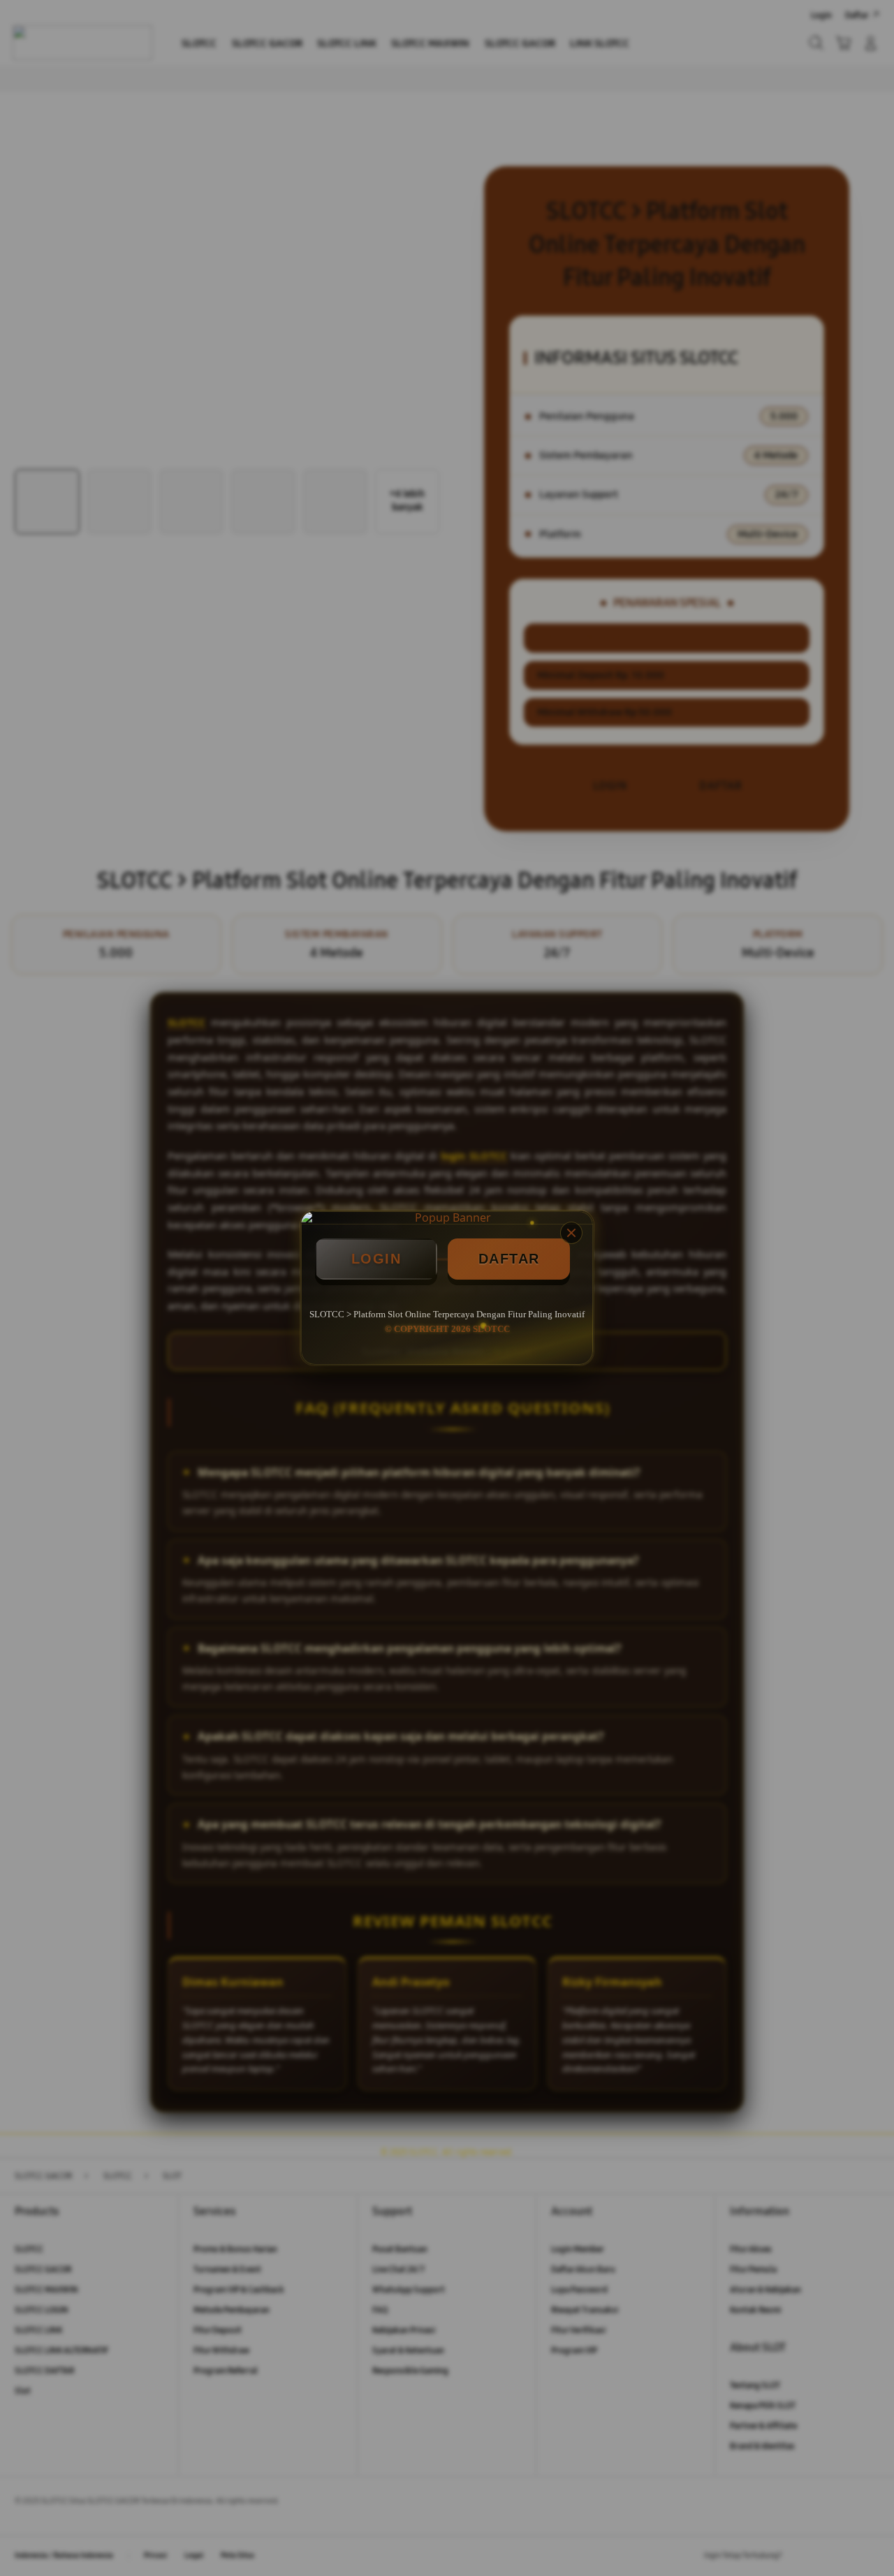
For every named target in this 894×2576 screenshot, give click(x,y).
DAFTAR (509, 1259)
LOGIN (376, 1259)
